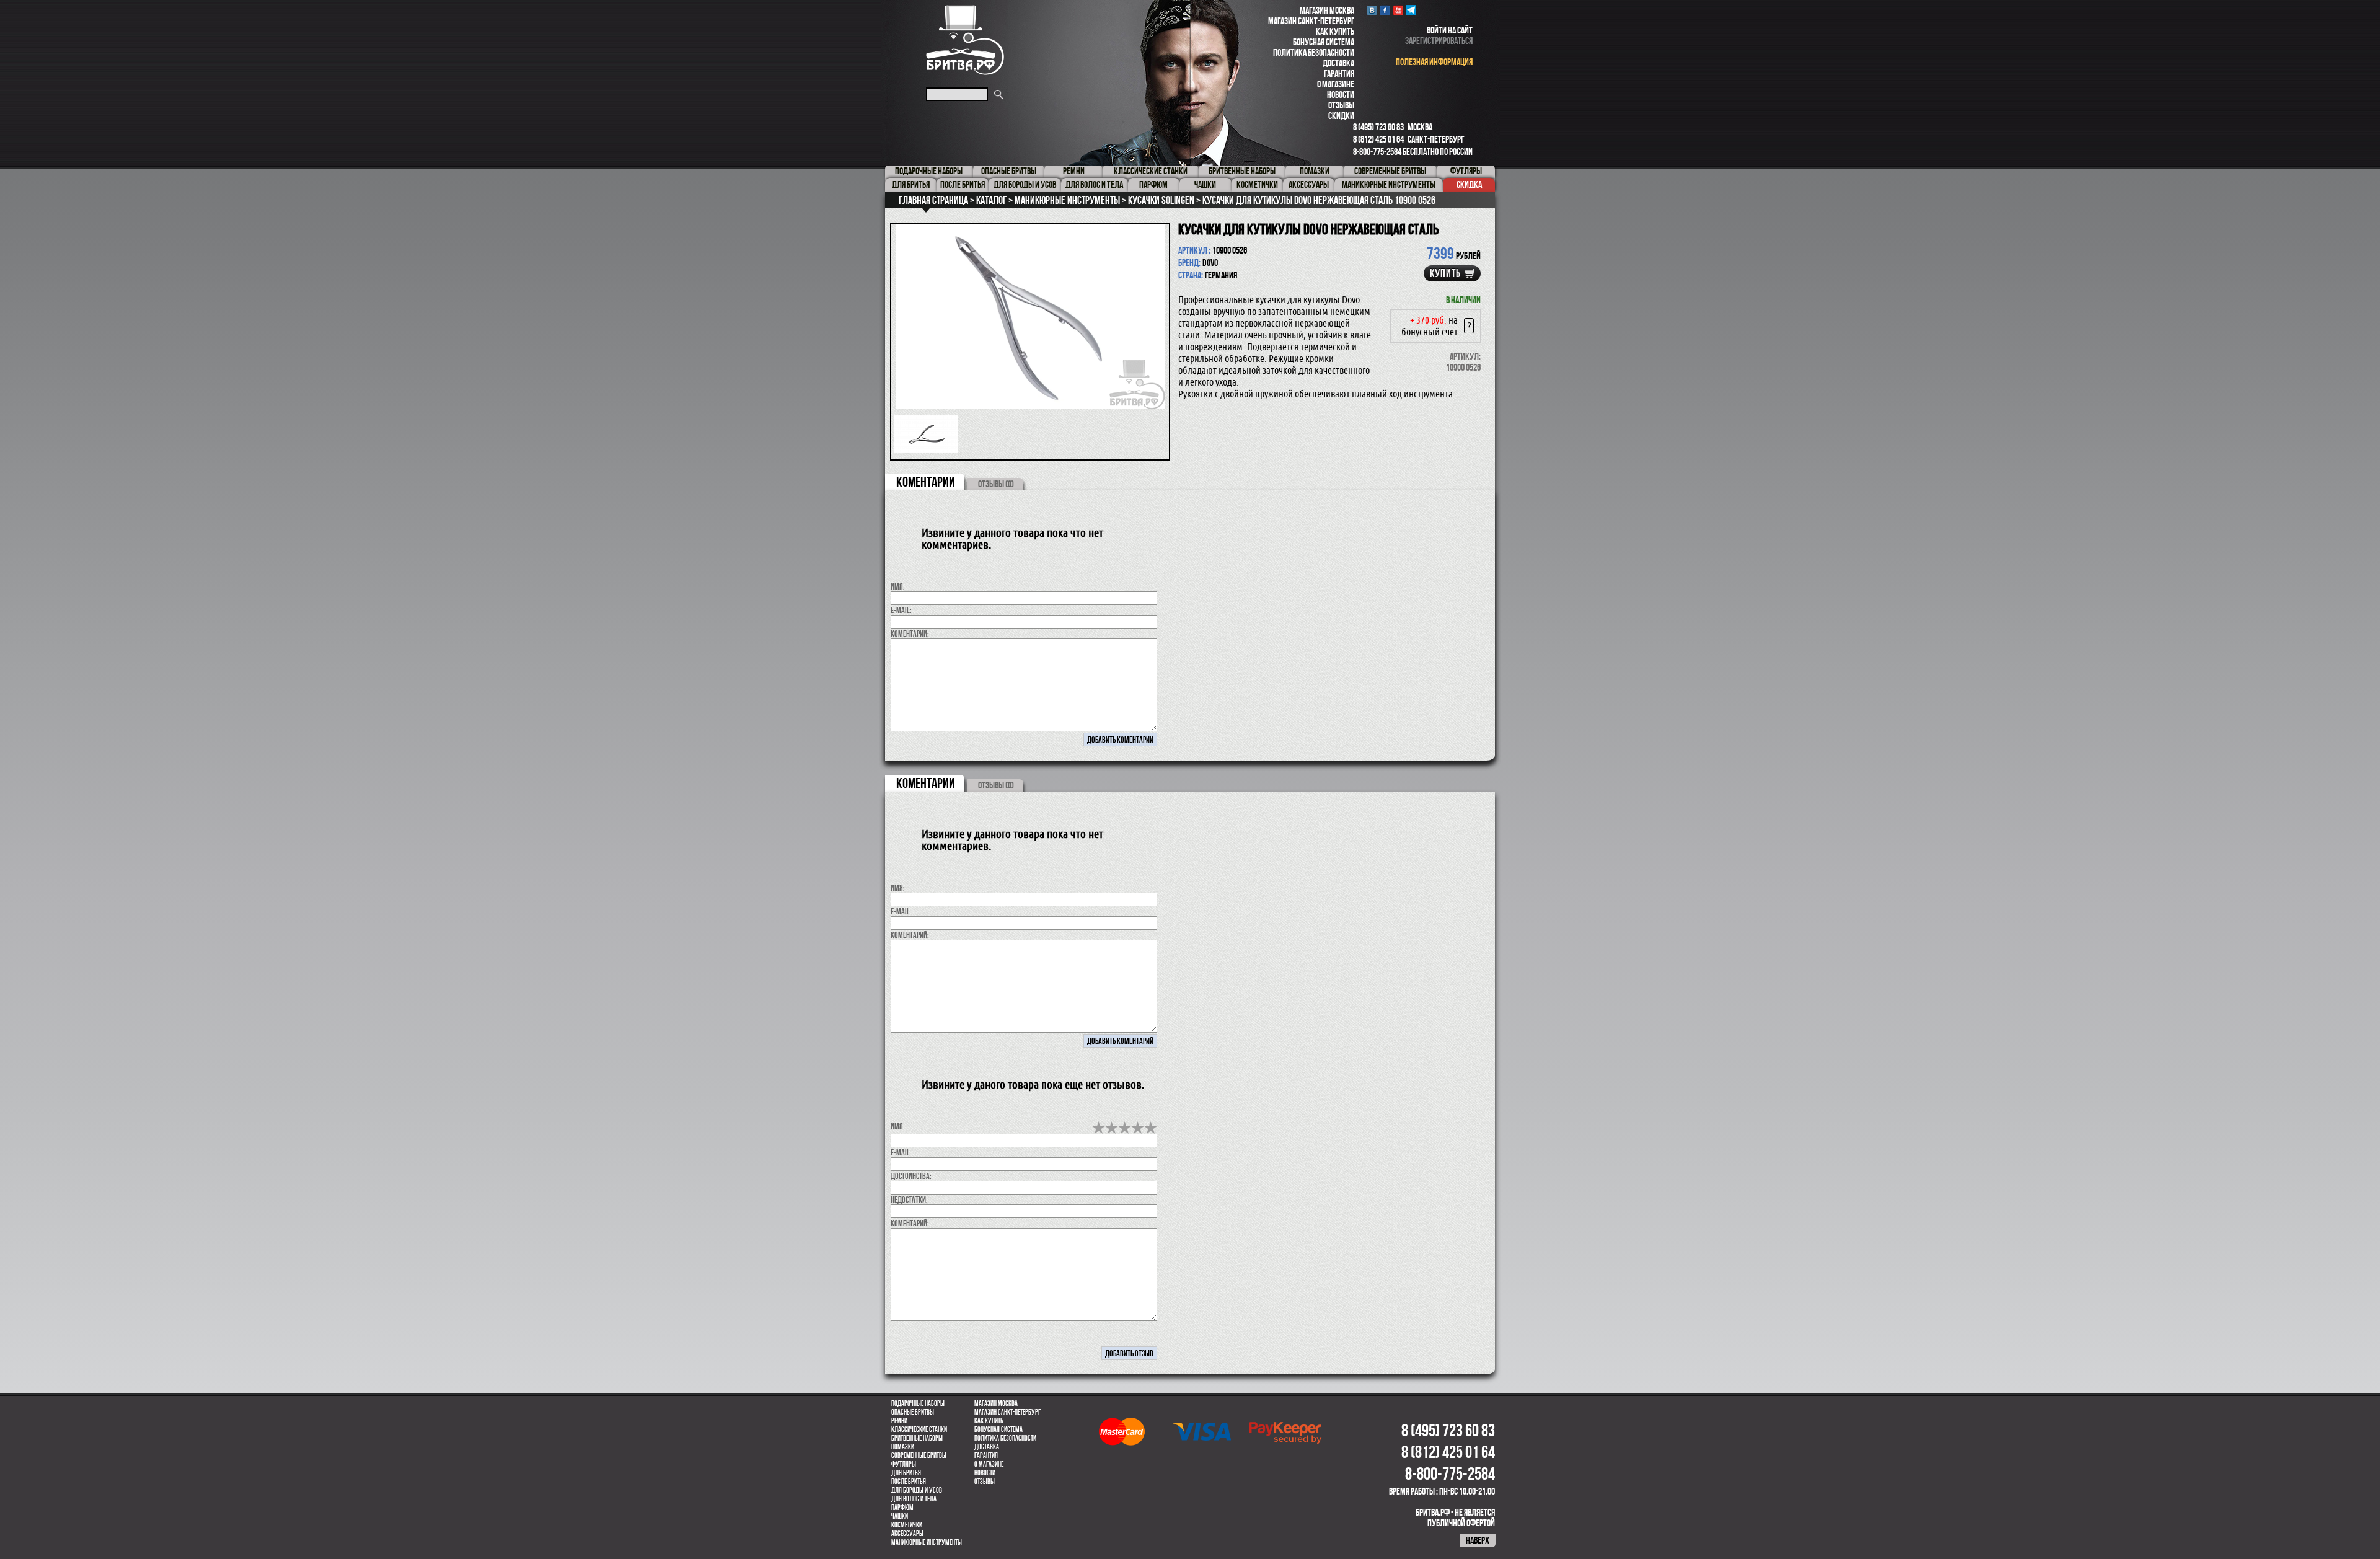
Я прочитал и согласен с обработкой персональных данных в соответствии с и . (1194, 915)
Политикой (1208, 915)
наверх (1478, 1540)
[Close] (1362, 565)
